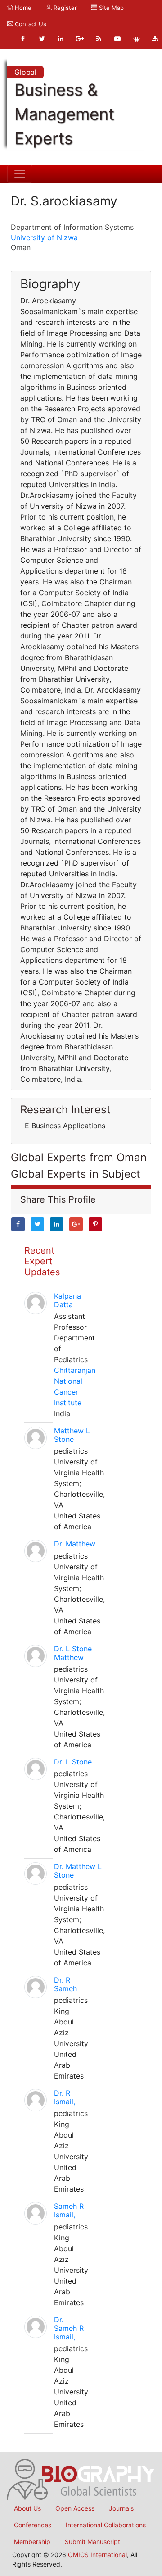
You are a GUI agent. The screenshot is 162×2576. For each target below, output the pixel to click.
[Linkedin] (61, 39)
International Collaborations (106, 2525)
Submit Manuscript (92, 2542)
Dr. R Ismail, (65, 2097)
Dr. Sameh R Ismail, (69, 2328)
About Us (27, 2508)
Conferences (33, 2525)
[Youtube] (117, 39)
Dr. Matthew (75, 1544)
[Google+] (80, 39)
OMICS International (97, 2555)
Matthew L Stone (72, 1435)
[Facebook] (23, 39)
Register (64, 8)
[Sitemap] (155, 39)
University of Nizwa (44, 237)
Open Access (75, 2508)
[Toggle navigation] (20, 174)
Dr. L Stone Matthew (73, 1653)
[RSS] (99, 39)
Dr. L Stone (73, 1762)
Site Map (110, 8)
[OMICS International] (81, 2479)
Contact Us (30, 24)
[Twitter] (42, 39)
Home (22, 8)
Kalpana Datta (67, 1300)
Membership (32, 2542)
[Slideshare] (136, 39)
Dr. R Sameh (65, 1984)
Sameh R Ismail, (69, 2210)
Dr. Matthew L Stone (78, 1871)
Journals (121, 2508)
